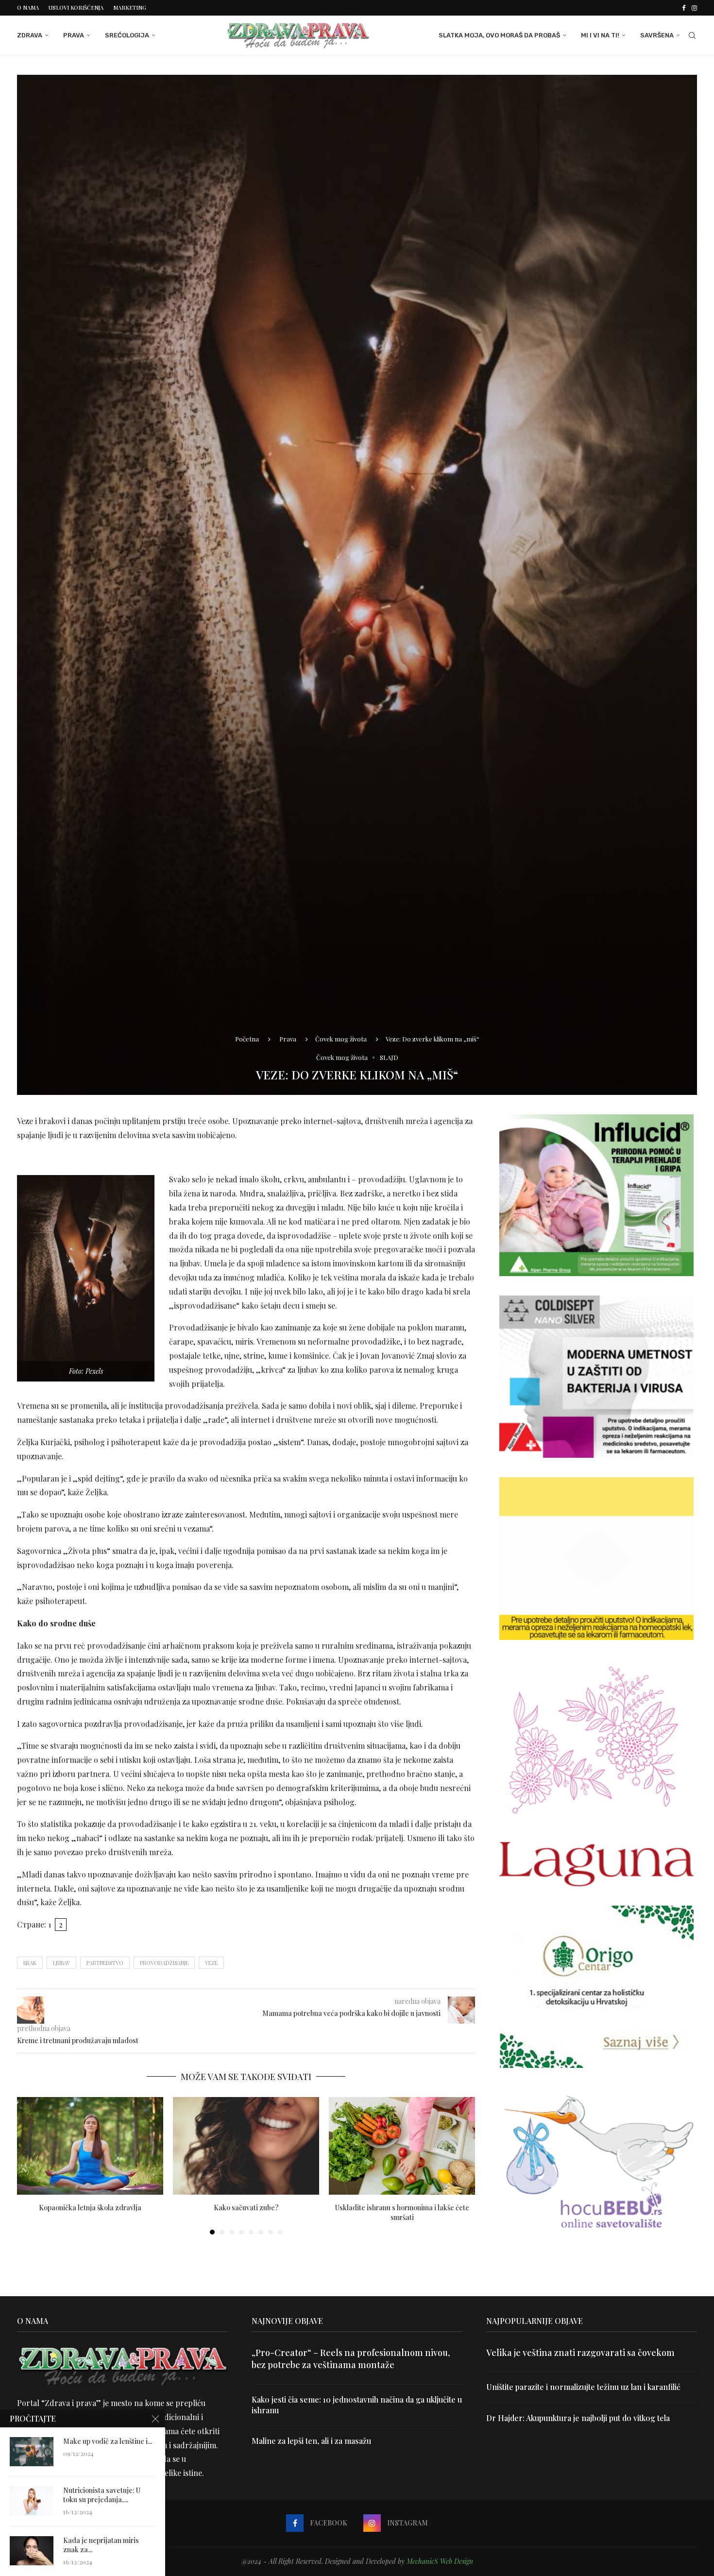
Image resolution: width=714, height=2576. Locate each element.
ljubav (61, 1963)
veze (211, 1963)
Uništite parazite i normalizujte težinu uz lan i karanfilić (583, 2387)
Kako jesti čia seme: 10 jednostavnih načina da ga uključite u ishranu (357, 2405)
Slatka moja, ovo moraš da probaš (499, 35)
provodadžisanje (164, 1963)
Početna (247, 1039)
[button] (30, 2166)
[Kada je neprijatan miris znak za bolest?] (32, 2551)
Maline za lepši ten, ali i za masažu (311, 2441)
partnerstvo (105, 1963)
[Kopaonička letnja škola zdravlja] (90, 2146)
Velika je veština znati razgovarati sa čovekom (580, 2353)
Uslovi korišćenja (76, 8)
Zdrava (30, 35)
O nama (28, 8)
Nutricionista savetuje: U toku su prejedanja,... (102, 2495)
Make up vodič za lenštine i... (108, 2441)
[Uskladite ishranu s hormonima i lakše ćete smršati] (402, 2146)
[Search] (692, 35)
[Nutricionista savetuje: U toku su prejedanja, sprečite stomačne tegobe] (32, 2501)
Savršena (657, 35)
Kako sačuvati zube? (246, 2208)
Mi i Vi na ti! (600, 35)
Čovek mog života (341, 1039)
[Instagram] (694, 8)
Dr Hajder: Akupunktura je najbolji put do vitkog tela (578, 2418)
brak (30, 1963)
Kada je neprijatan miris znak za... (101, 2545)
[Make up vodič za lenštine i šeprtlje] (32, 2452)
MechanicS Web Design (440, 2561)
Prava (74, 35)
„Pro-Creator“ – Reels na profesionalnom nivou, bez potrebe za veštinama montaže (351, 2359)
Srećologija (127, 35)
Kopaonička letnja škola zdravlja (90, 2208)
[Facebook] (684, 8)
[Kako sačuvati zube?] (246, 2146)
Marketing (130, 8)
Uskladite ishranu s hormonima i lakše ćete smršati (402, 2212)
